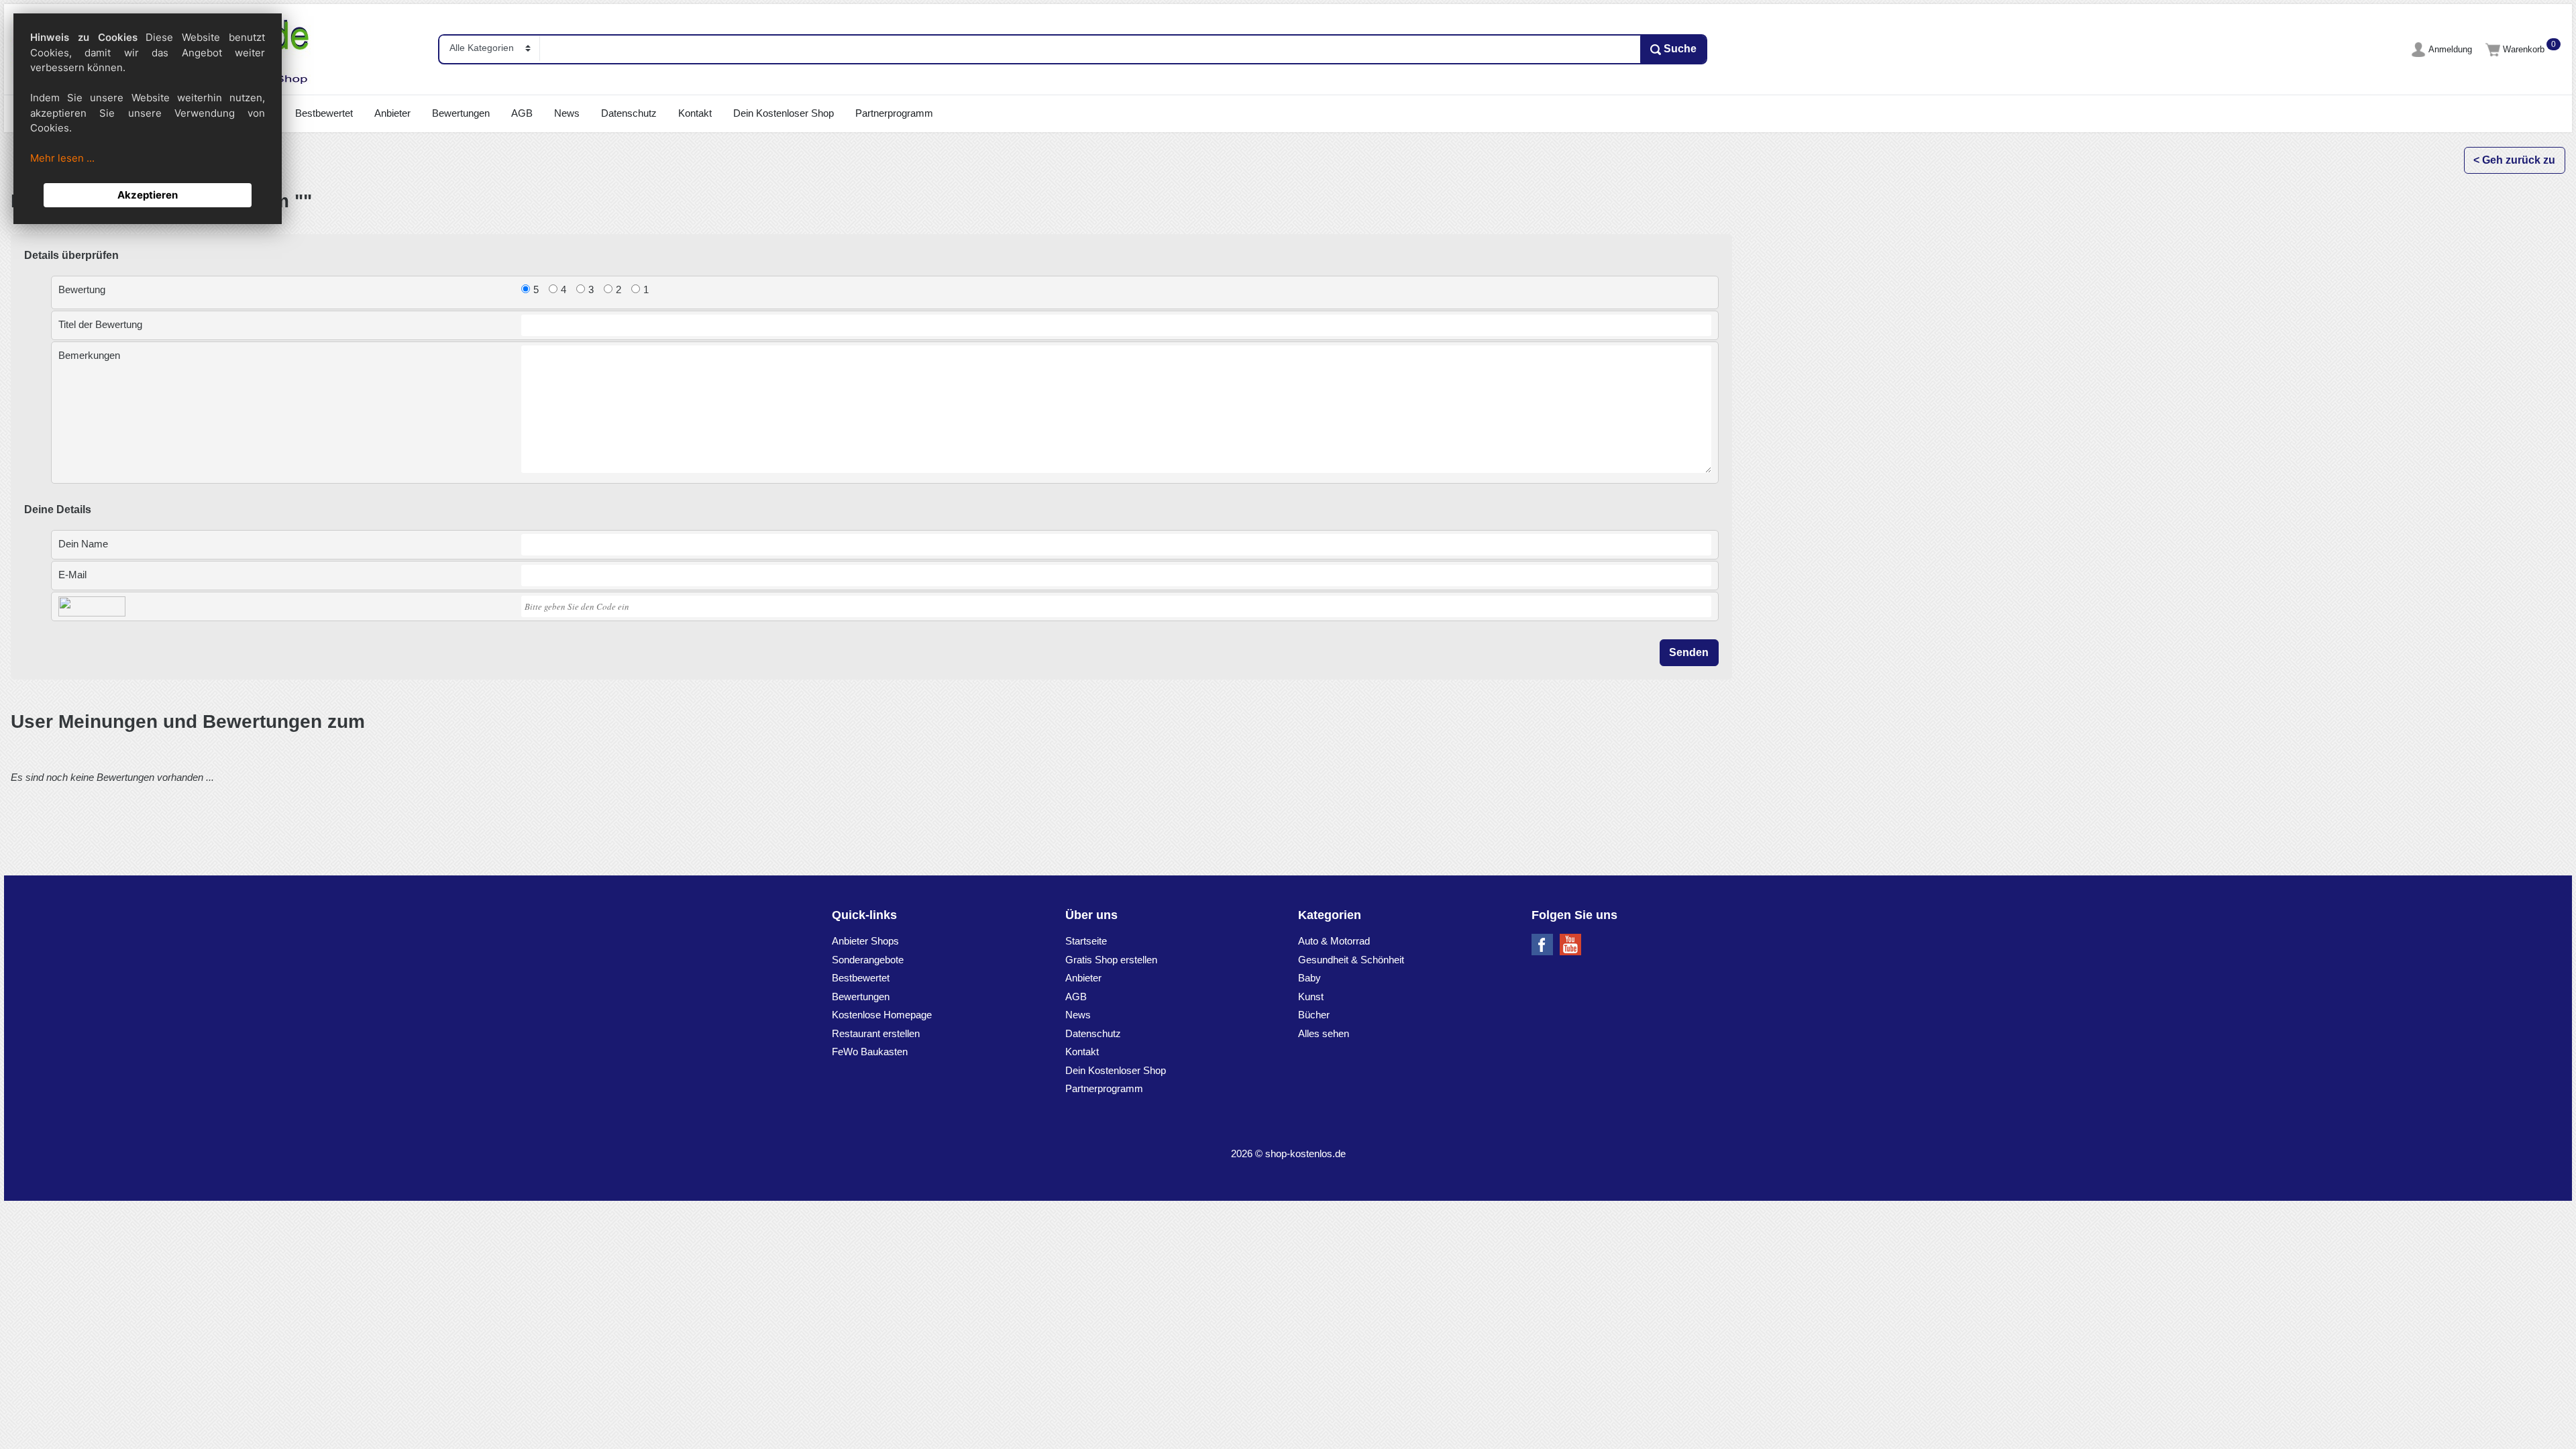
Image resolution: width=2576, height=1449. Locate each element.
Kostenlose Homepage (882, 1015)
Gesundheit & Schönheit (1351, 960)
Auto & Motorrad (1334, 941)
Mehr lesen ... (62, 158)
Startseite (1086, 941)
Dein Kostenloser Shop (784, 113)
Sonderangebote (868, 960)
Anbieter (392, 113)
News (567, 113)
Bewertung (82, 289)
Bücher (1314, 1015)
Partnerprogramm (894, 113)
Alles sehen (1324, 1033)
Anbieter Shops (865, 941)
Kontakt (695, 113)
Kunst (1311, 997)
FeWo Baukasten (870, 1052)
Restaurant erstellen (876, 1033)
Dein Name (83, 544)
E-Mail (72, 575)
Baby (1309, 978)
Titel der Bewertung (100, 324)
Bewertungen (461, 113)
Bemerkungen (89, 355)
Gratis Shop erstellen (1111, 960)
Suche (1679, 49)
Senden (1689, 652)
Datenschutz (629, 113)
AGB (522, 113)
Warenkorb (2525, 49)
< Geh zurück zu (2514, 160)
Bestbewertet (324, 113)
